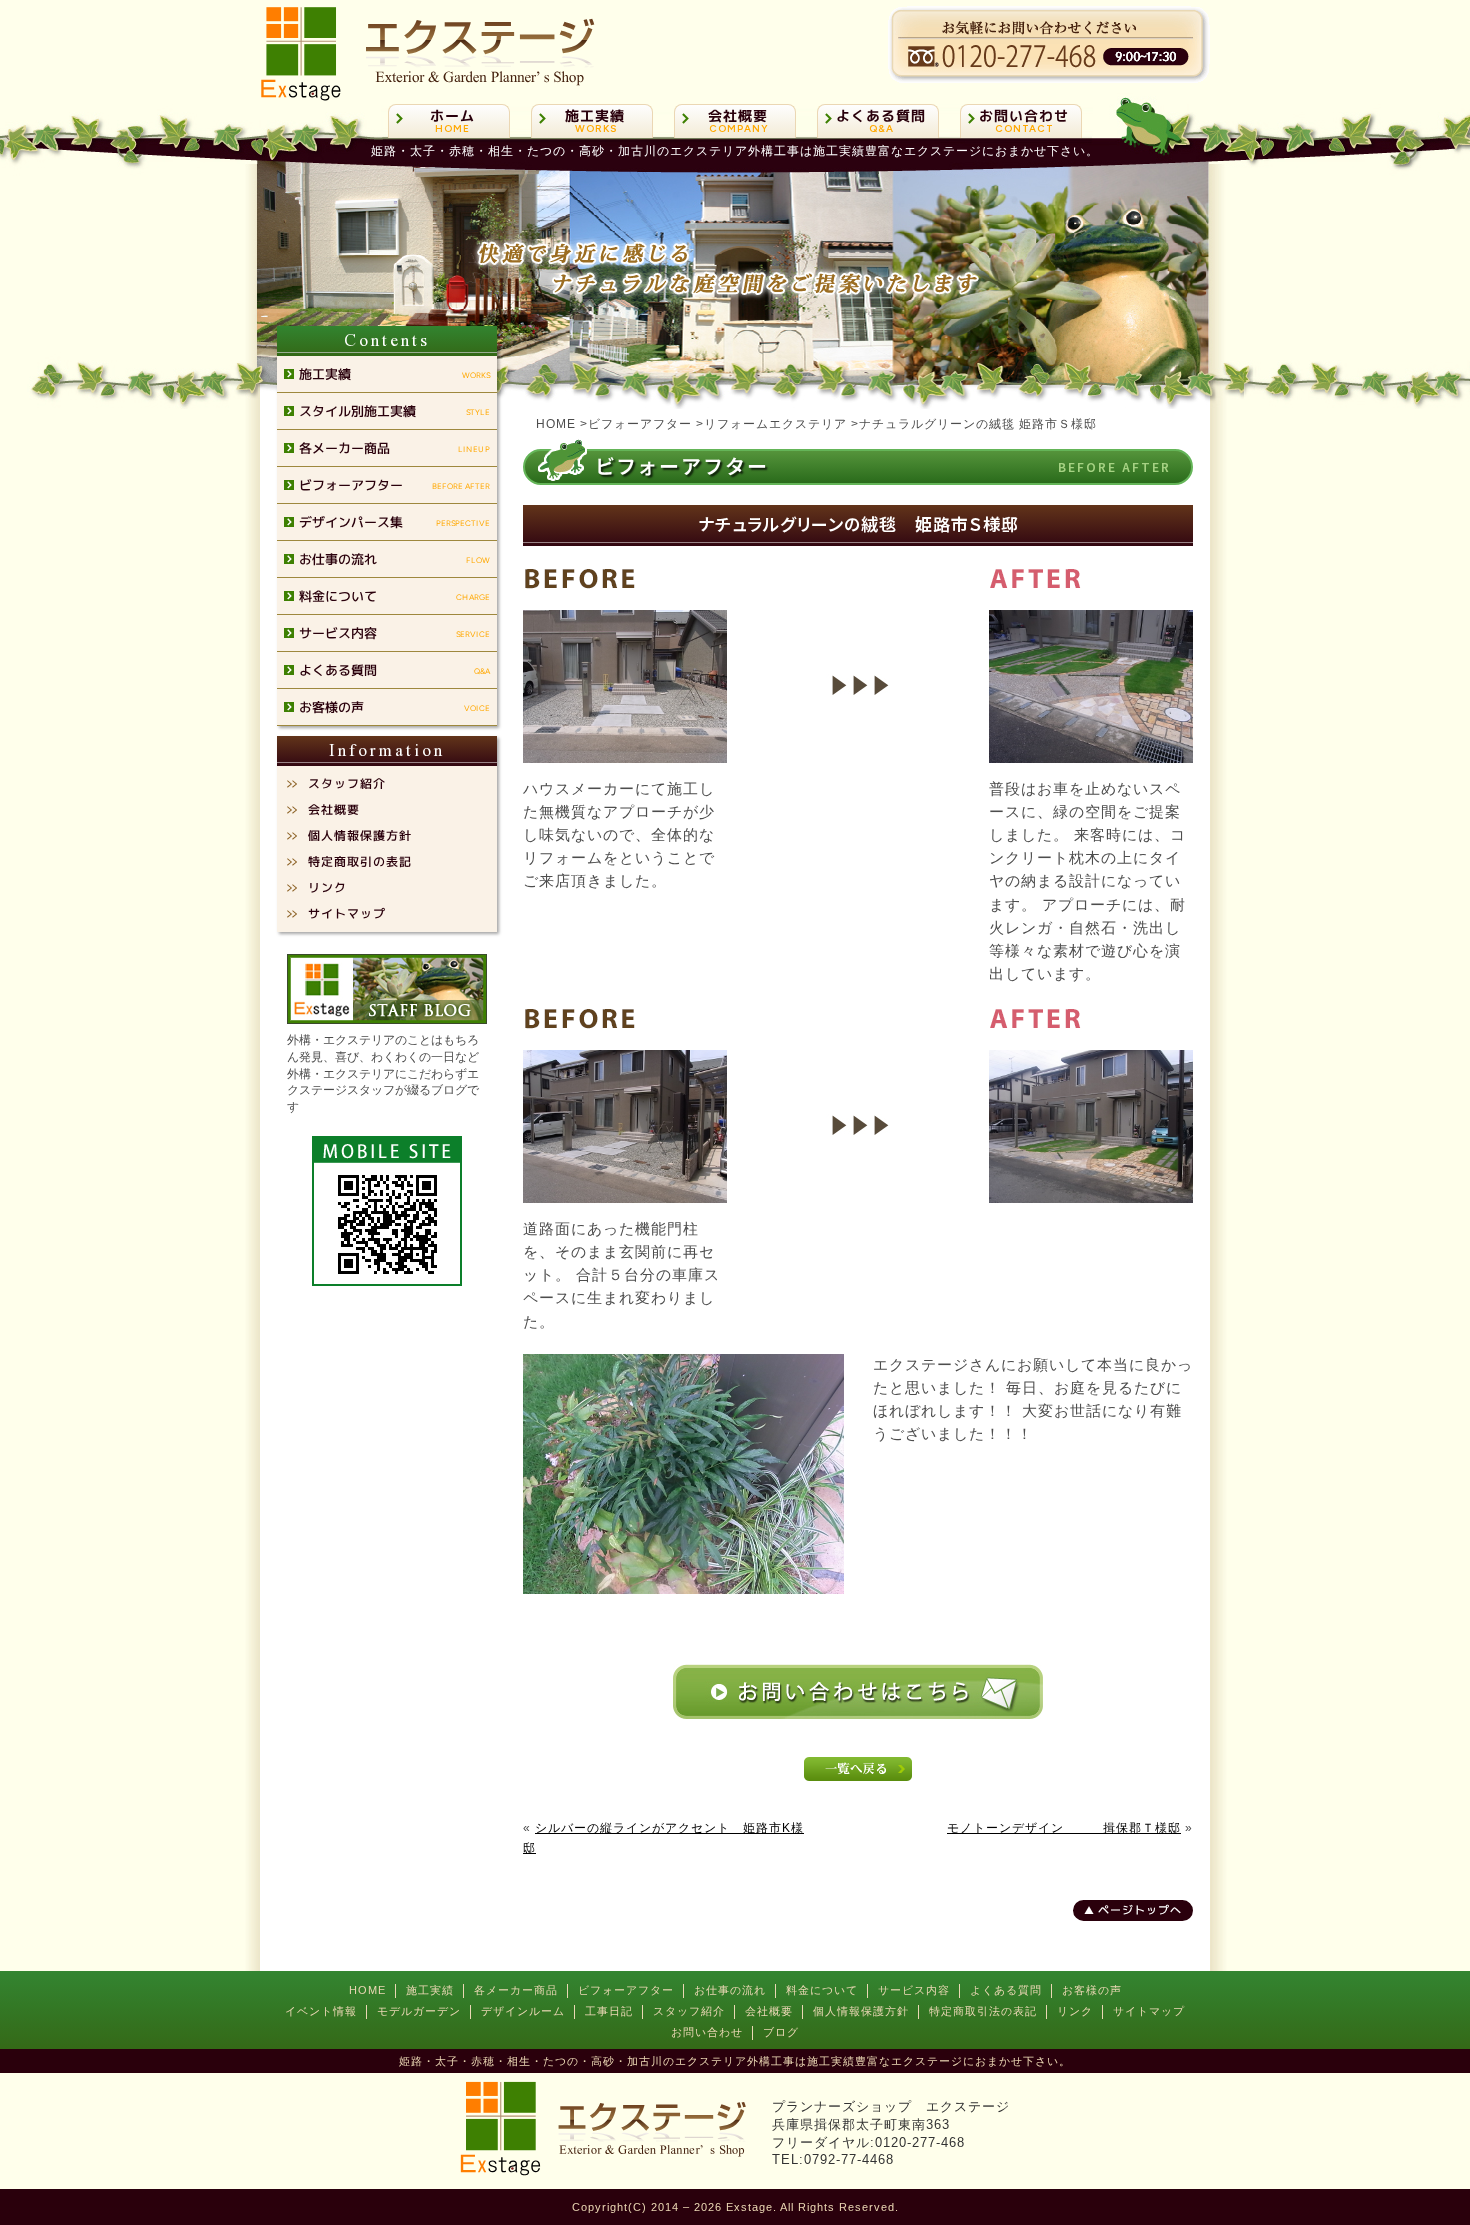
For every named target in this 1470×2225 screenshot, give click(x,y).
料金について (822, 1990)
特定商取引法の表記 (983, 2011)
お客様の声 (1092, 1990)
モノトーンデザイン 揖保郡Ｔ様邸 (1064, 1828)
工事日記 (609, 2011)
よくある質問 (1006, 1990)
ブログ (781, 2032)
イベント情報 (321, 2011)
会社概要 (769, 2011)
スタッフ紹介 (689, 2011)
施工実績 (430, 1990)
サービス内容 (914, 1990)
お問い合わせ (707, 2032)
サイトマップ (1149, 2011)
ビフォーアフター (626, 1990)
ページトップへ (1140, 1910)
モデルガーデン (419, 2011)
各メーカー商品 (516, 1990)
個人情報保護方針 (861, 2011)
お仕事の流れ (730, 1990)
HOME (367, 1990)
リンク (1075, 2011)
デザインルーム (523, 2011)
